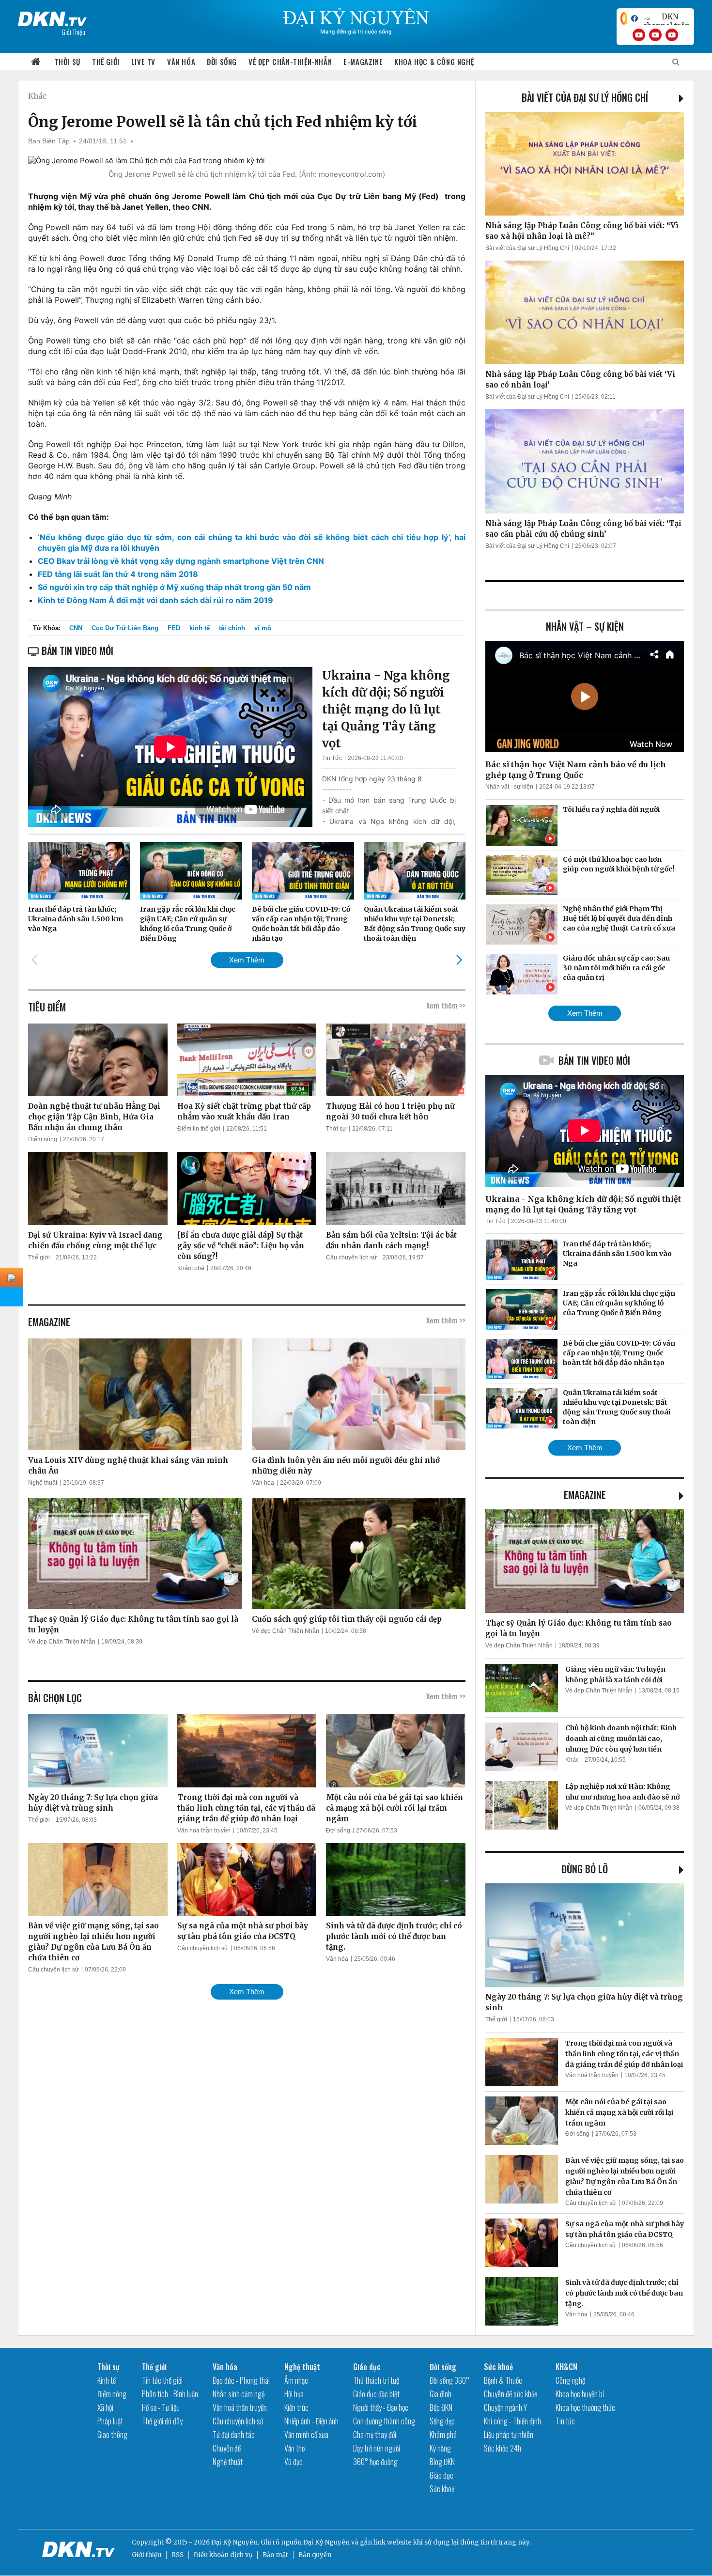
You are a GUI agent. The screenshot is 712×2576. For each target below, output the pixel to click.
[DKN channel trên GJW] (666, 18)
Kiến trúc (296, 2407)
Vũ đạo (294, 2462)
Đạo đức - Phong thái (241, 2380)
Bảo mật (275, 2555)
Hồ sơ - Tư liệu (161, 2407)
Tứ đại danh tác (234, 2435)
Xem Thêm (247, 960)
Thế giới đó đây (162, 2421)
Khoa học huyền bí (580, 2394)
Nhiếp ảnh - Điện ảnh (311, 2421)
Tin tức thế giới (162, 2380)
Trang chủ (36, 62)
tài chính (232, 628)
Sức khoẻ (442, 2489)
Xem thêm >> (446, 1005)
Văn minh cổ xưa (306, 2435)
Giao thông (112, 2435)
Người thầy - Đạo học (381, 2407)
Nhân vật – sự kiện (585, 626)
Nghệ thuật (43, 1483)
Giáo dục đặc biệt (376, 2394)
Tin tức (565, 2421)
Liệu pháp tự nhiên (509, 2435)
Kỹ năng (440, 2448)
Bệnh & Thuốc (503, 2380)
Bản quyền (315, 2555)
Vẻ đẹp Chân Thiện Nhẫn (62, 1642)
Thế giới (106, 62)
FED (174, 628)
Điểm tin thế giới (199, 1129)
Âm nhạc (296, 2380)
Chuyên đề (227, 2448)
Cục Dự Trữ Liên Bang (125, 628)
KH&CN (566, 2367)
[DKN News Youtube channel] (639, 35)
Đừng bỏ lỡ (585, 1869)
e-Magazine (363, 62)
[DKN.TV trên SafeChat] (624, 18)
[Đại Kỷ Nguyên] (52, 17)
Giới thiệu (147, 2555)
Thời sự (68, 62)
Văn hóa (181, 62)
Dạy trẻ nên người (377, 2448)
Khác (37, 96)
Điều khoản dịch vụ (223, 2555)
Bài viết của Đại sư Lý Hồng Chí (585, 97)
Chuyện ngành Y (505, 2407)
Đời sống (222, 62)
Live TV (143, 62)
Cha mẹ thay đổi (375, 2435)
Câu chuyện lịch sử (351, 1257)
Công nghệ (570, 2380)
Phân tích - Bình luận (170, 2394)
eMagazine (585, 1495)
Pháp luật (110, 2421)
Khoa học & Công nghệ (434, 62)
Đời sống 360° (449, 2380)
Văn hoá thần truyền (204, 1831)
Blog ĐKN (442, 2462)
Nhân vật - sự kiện (509, 787)
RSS (178, 2555)
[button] (459, 960)
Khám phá (191, 1268)
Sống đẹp (442, 2421)
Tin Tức (332, 758)
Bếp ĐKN (441, 2407)
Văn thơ (294, 2448)
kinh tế (200, 628)
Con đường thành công (384, 2421)
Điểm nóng (43, 1139)
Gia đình (441, 2394)
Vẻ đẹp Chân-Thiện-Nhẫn (290, 62)
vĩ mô (263, 628)
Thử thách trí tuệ (376, 2380)
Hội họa (294, 2394)
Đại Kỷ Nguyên (326, 2542)
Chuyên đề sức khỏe (511, 2394)
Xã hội (105, 2407)
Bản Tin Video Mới (594, 1060)
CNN (76, 628)
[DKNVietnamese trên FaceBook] (635, 18)
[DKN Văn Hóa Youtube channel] (672, 35)
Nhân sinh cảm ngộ (239, 2394)
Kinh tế (107, 2380)
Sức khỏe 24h (503, 2448)
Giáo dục (367, 2367)
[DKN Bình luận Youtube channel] (655, 35)
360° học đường (375, 2462)
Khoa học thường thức (585, 2407)
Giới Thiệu (73, 32)
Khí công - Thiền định (512, 2421)
